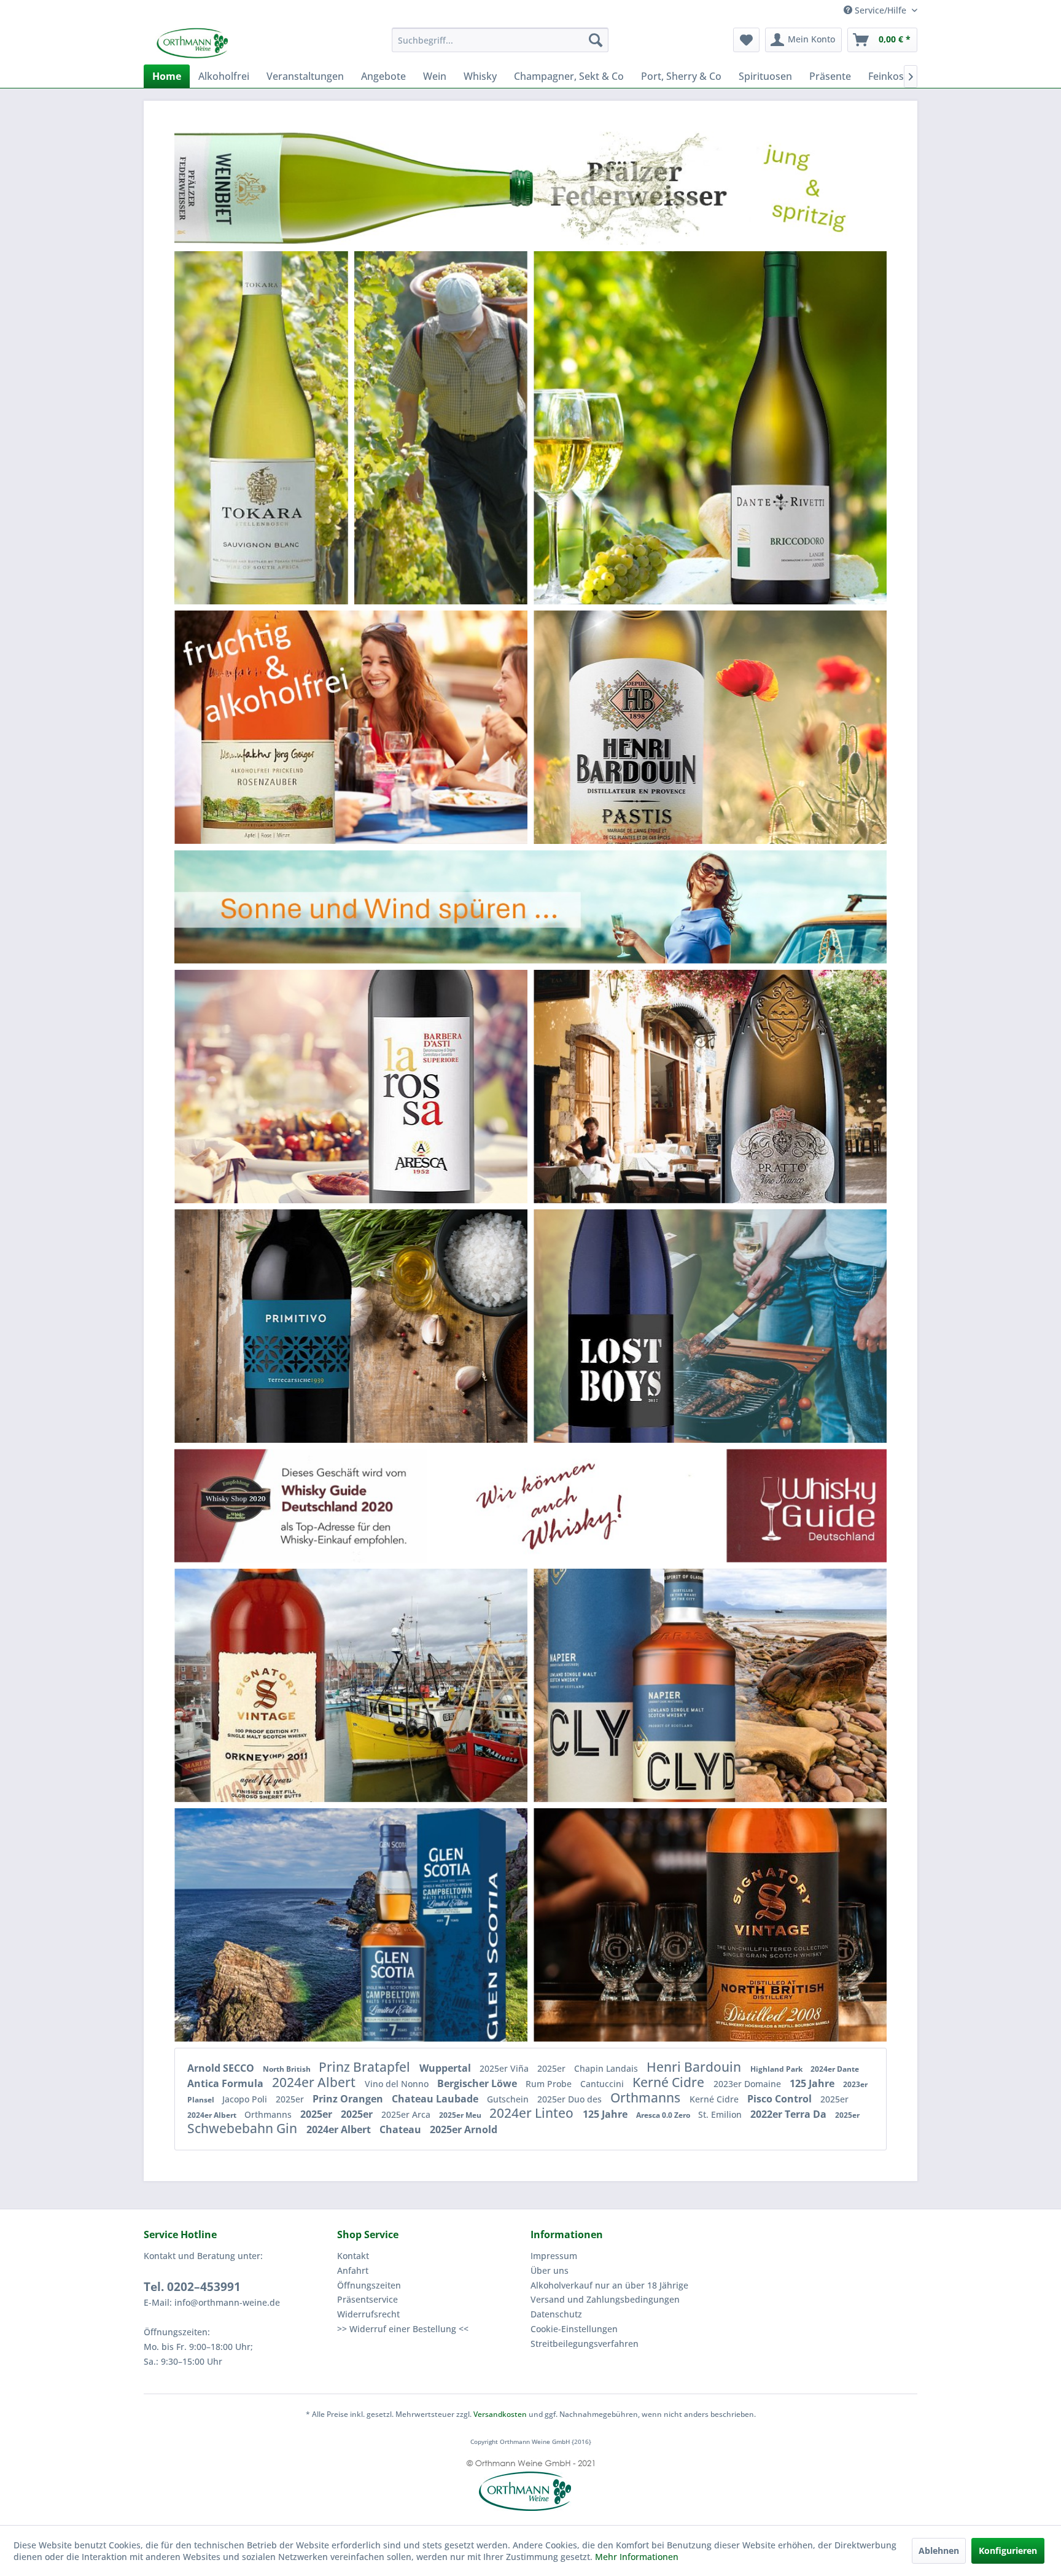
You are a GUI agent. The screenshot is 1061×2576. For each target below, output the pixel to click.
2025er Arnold (464, 2129)
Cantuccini (603, 2084)
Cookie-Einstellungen (574, 2329)
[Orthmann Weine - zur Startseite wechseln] (239, 43)
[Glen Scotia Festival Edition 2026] (418, 1925)
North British (288, 2069)
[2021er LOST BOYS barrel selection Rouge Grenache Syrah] (623, 1326)
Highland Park (777, 2069)
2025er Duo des (571, 2099)
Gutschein (509, 2099)
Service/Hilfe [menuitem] (880, 10)
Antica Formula (227, 2083)
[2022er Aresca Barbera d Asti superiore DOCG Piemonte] (423, 1086)
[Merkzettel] (746, 40)
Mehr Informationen (637, 2557)
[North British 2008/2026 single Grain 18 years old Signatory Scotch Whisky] (781, 1925)
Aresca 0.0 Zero (664, 2115)
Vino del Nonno (398, 2084)
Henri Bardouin (695, 2067)
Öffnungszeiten (369, 2285)
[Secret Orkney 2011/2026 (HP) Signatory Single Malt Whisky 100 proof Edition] (277, 1685)
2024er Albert (315, 2082)
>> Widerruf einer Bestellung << (403, 2329)
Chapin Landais (607, 2068)
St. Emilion (721, 2114)
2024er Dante (835, 2069)
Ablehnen (939, 2551)
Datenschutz (556, 2314)
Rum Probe (550, 2084)
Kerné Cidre (670, 2082)
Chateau (402, 2129)
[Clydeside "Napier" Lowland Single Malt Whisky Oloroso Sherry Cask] (652, 1685)
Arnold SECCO (222, 2068)
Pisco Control (781, 2099)
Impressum (554, 2256)
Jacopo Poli (246, 2099)
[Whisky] (530, 1505)
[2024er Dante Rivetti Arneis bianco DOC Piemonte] (770, 427)
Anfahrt (353, 2270)
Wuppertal (446, 2068)
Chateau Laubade (436, 2099)
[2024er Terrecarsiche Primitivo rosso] (292, 1326)
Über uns (550, 2270)
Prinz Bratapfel (366, 2067)
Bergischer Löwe (478, 2083)
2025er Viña (505, 2068)
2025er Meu (461, 2115)
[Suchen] (596, 40)
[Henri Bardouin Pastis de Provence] (677, 727)
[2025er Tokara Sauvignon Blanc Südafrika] (261, 417)
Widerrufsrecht (368, 2314)
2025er (553, 2068)
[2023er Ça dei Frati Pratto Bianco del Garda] (777, 1086)
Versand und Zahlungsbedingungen (605, 2299)
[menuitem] (500, 40)
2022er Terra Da (790, 2114)
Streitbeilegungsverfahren (585, 2344)
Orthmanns (647, 2098)
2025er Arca (407, 2114)
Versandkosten (500, 2414)
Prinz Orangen (349, 2099)
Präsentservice (367, 2299)
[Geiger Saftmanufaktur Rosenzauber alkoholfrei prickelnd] (273, 727)
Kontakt (353, 2256)
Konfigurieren (1008, 2551)
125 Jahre (813, 2083)
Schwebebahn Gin (244, 2128)
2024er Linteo (533, 2113)
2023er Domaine (748, 2084)
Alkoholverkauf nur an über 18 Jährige (609, 2285)
